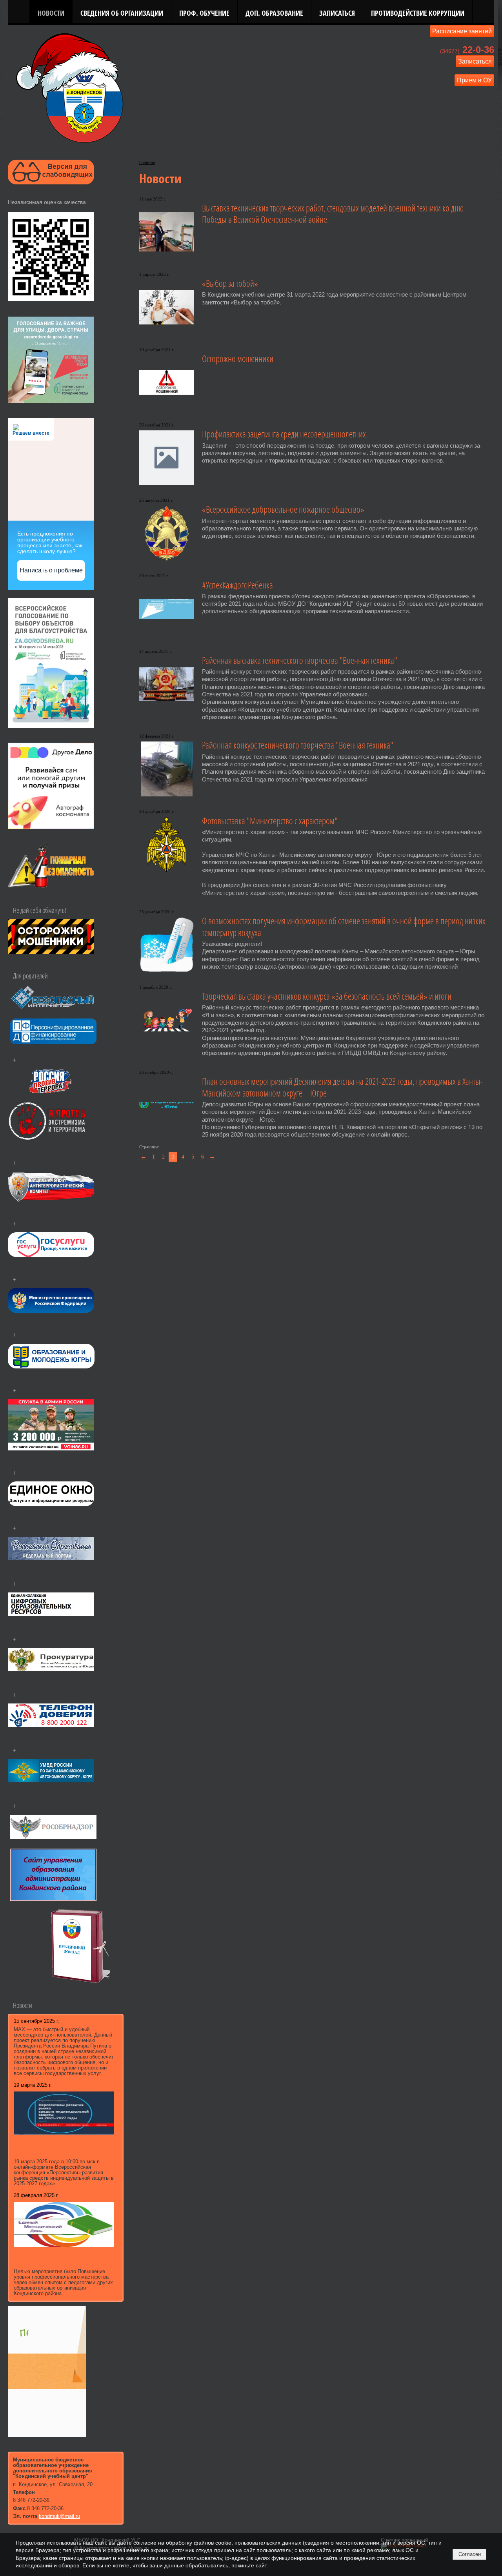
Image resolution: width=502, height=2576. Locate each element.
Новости (51, 13)
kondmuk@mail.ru (59, 2516)
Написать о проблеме (51, 570)
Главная (147, 162)
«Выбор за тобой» (230, 283)
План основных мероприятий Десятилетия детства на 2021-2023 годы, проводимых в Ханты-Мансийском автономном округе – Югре (342, 1087)
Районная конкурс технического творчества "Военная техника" (298, 745)
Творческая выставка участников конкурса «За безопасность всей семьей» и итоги (327, 996)
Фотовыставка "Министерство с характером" (270, 821)
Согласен (470, 2554)
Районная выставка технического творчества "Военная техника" (300, 660)
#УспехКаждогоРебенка (237, 585)
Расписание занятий (462, 31)
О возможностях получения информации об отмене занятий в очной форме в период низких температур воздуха (344, 927)
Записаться (337, 13)
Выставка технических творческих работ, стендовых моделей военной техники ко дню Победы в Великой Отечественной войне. (333, 214)
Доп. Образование (274, 13)
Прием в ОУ (474, 80)
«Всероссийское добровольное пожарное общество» (283, 509)
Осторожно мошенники (238, 359)
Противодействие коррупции (418, 13)
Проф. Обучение (204, 13)
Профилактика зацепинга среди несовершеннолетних (284, 434)
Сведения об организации (122, 13)
